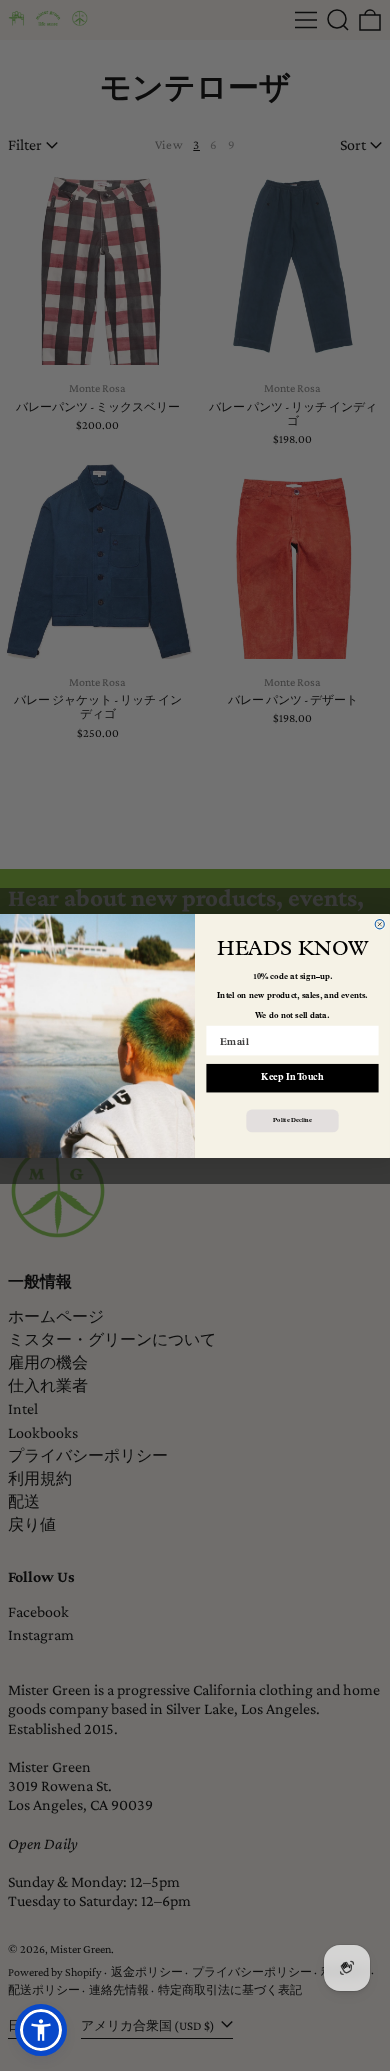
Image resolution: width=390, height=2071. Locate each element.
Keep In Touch (292, 1077)
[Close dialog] (379, 923)
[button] (41, 2030)
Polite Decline (292, 1120)
